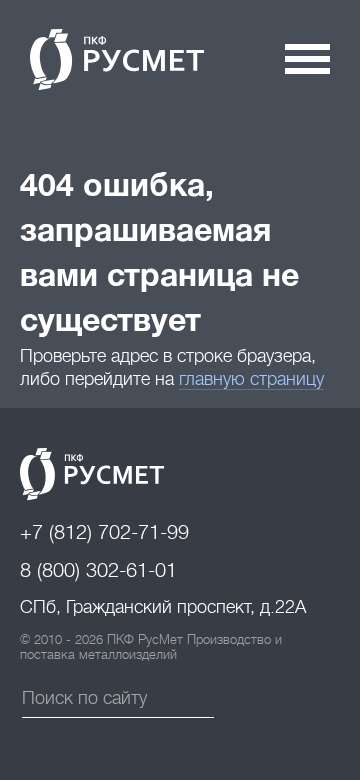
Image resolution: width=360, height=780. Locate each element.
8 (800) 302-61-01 (98, 570)
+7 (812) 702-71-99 (104, 532)
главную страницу (251, 379)
